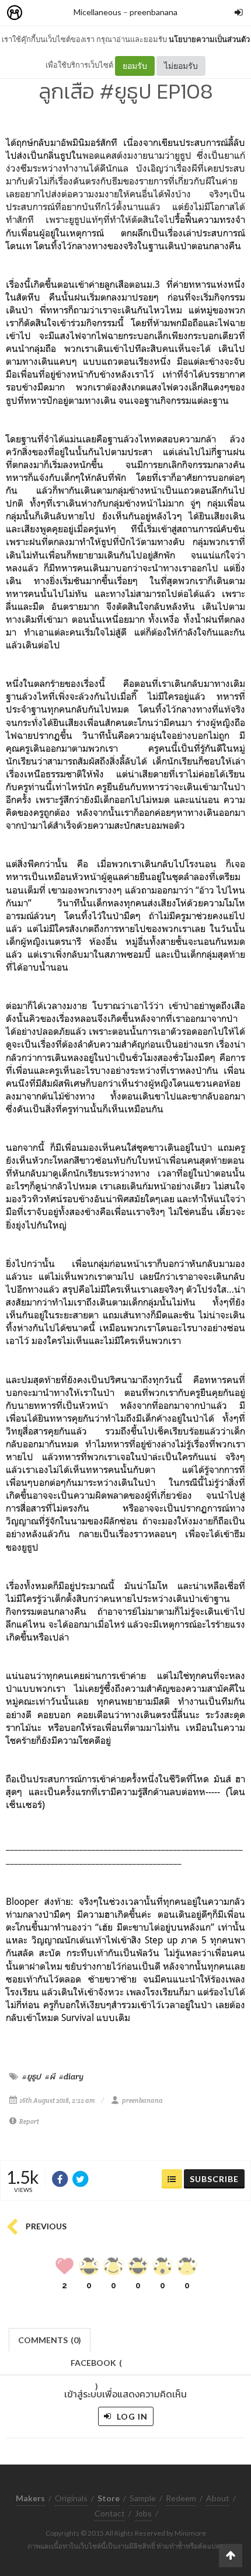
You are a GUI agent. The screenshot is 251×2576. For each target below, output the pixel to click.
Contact (110, 2513)
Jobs (143, 2513)
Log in (131, 2416)
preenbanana (154, 12)
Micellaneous (97, 12)
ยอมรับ (135, 66)
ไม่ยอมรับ (181, 66)
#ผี (50, 2076)
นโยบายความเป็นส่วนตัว (209, 39)
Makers (40, 13)
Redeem (181, 2498)
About (218, 2498)
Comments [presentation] (50, 2340)
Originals (71, 2498)
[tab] (50, 2339)
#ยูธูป (32, 2076)
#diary (71, 2076)
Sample (143, 2498)
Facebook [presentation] (96, 2366)
